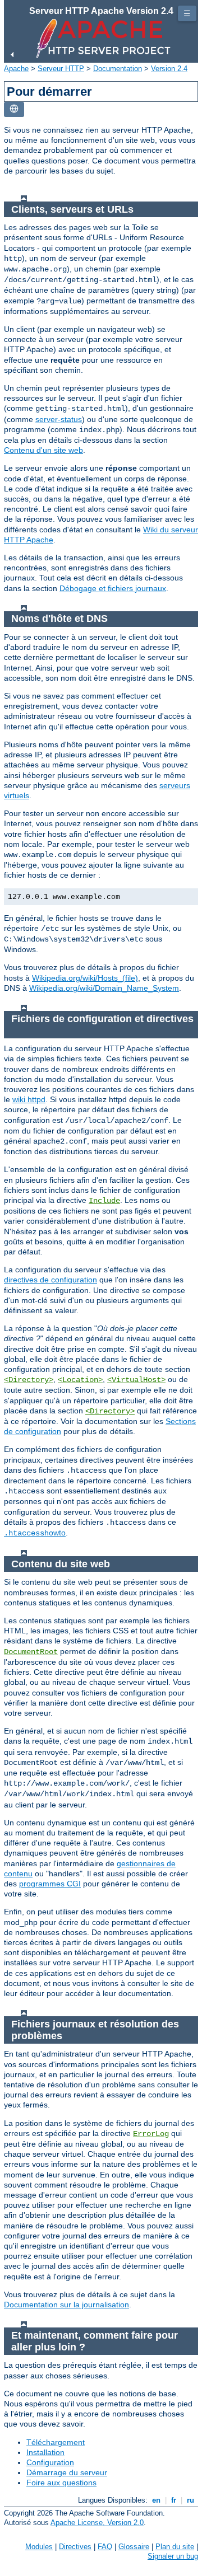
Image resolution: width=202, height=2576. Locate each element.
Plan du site (175, 2547)
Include (104, 1201)
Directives (75, 2547)
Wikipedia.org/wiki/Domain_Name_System (104, 988)
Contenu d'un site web (43, 450)
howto (35, 1533)
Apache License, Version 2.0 (97, 2523)
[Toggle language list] (14, 109)
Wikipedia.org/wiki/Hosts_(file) (85, 978)
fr (174, 2500)
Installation (45, 2452)
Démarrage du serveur (67, 2472)
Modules (39, 2547)
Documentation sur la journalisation (66, 2305)
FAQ (105, 2547)
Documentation (118, 69)
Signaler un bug (173, 2556)
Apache (16, 69)
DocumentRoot (31, 1652)
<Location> (80, 1380)
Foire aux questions (61, 2483)
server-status (59, 419)
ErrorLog (151, 2134)
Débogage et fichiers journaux (113, 588)
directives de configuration (50, 1280)
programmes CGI (50, 1884)
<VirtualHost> (136, 1380)
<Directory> (29, 1380)
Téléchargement (56, 2442)
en (156, 2500)
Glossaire (134, 2547)
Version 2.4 (169, 69)
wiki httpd (29, 1099)
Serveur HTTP (61, 69)
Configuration (50, 2462)
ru (190, 2500)
